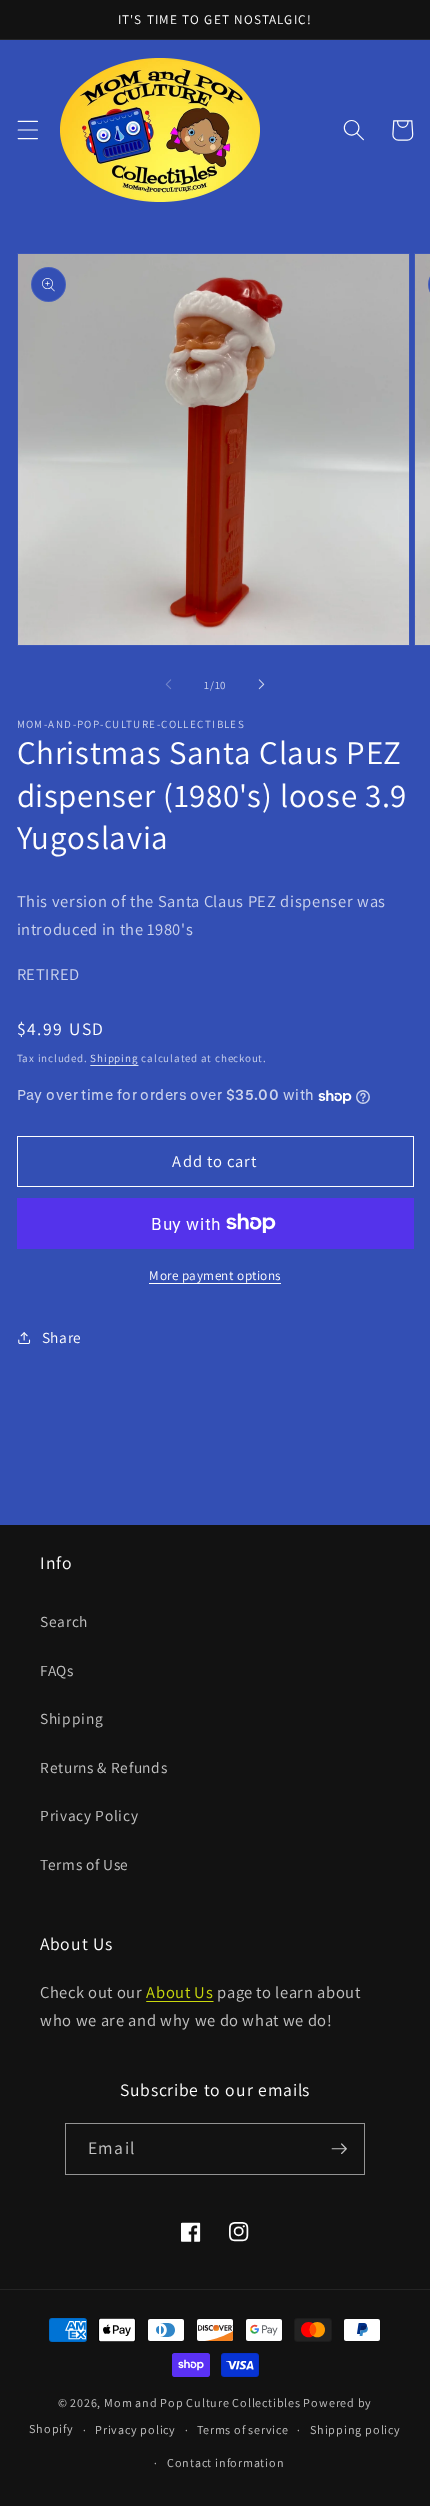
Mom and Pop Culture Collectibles (202, 2402)
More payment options (215, 1275)
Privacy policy (135, 2429)
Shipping (114, 1058)
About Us (179, 1992)
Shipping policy (355, 2429)
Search (64, 1621)
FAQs (57, 1670)
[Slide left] (169, 685)
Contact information (226, 2462)
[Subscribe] (339, 2149)
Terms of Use (84, 1864)
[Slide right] (261, 685)
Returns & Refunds (103, 1767)
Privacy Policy (89, 1815)
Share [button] (62, 1337)
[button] (27, 130)
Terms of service (242, 2429)
